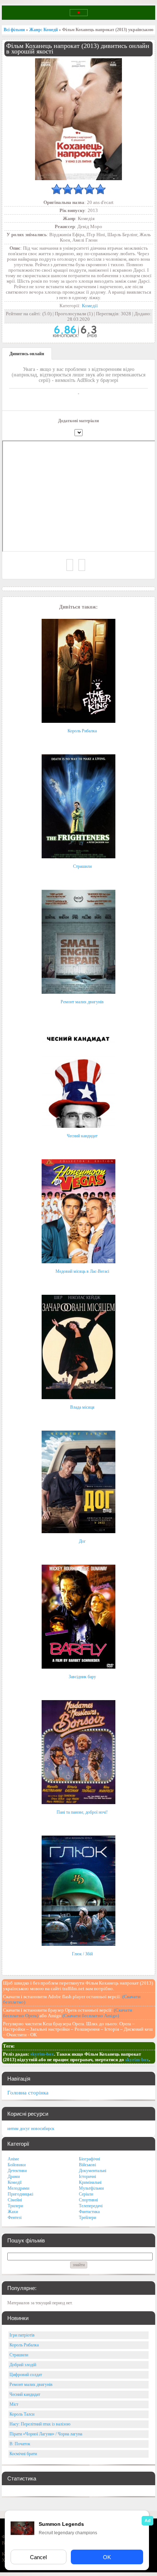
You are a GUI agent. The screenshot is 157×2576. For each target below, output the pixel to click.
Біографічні (89, 2159)
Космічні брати (23, 2454)
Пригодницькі (20, 2194)
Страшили (82, 866)
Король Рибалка (82, 731)
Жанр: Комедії (43, 30)
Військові (87, 2165)
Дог (82, 1541)
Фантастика (89, 2212)
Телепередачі (91, 2206)
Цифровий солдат (26, 2375)
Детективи (17, 2171)
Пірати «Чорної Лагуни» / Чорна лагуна (46, 2434)
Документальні (93, 2171)
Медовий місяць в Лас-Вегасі (82, 1271)
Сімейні (15, 2200)
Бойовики (17, 2165)
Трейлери (87, 2218)
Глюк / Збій (82, 1954)
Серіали (86, 2194)
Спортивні (88, 2200)
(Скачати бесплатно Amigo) (91, 2016)
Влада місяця (82, 1407)
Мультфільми (91, 2188)
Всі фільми (14, 30)
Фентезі (15, 2218)
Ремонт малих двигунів (82, 1002)
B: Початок (20, 2444)
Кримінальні (90, 2182)
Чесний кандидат (82, 1136)
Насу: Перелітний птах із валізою (40, 2424)
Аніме (13, 2159)
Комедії (90, 306)
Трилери (15, 2206)
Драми (14, 2177)
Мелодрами (18, 2188)
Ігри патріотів (22, 2335)
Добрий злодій (23, 2365)
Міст (14, 2404)
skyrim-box (42, 2054)
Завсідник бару (82, 1677)
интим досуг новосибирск (31, 2129)
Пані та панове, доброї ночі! (82, 1812)
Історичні (87, 2177)
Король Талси (22, 2414)
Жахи (13, 2212)
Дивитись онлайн (27, 354)
